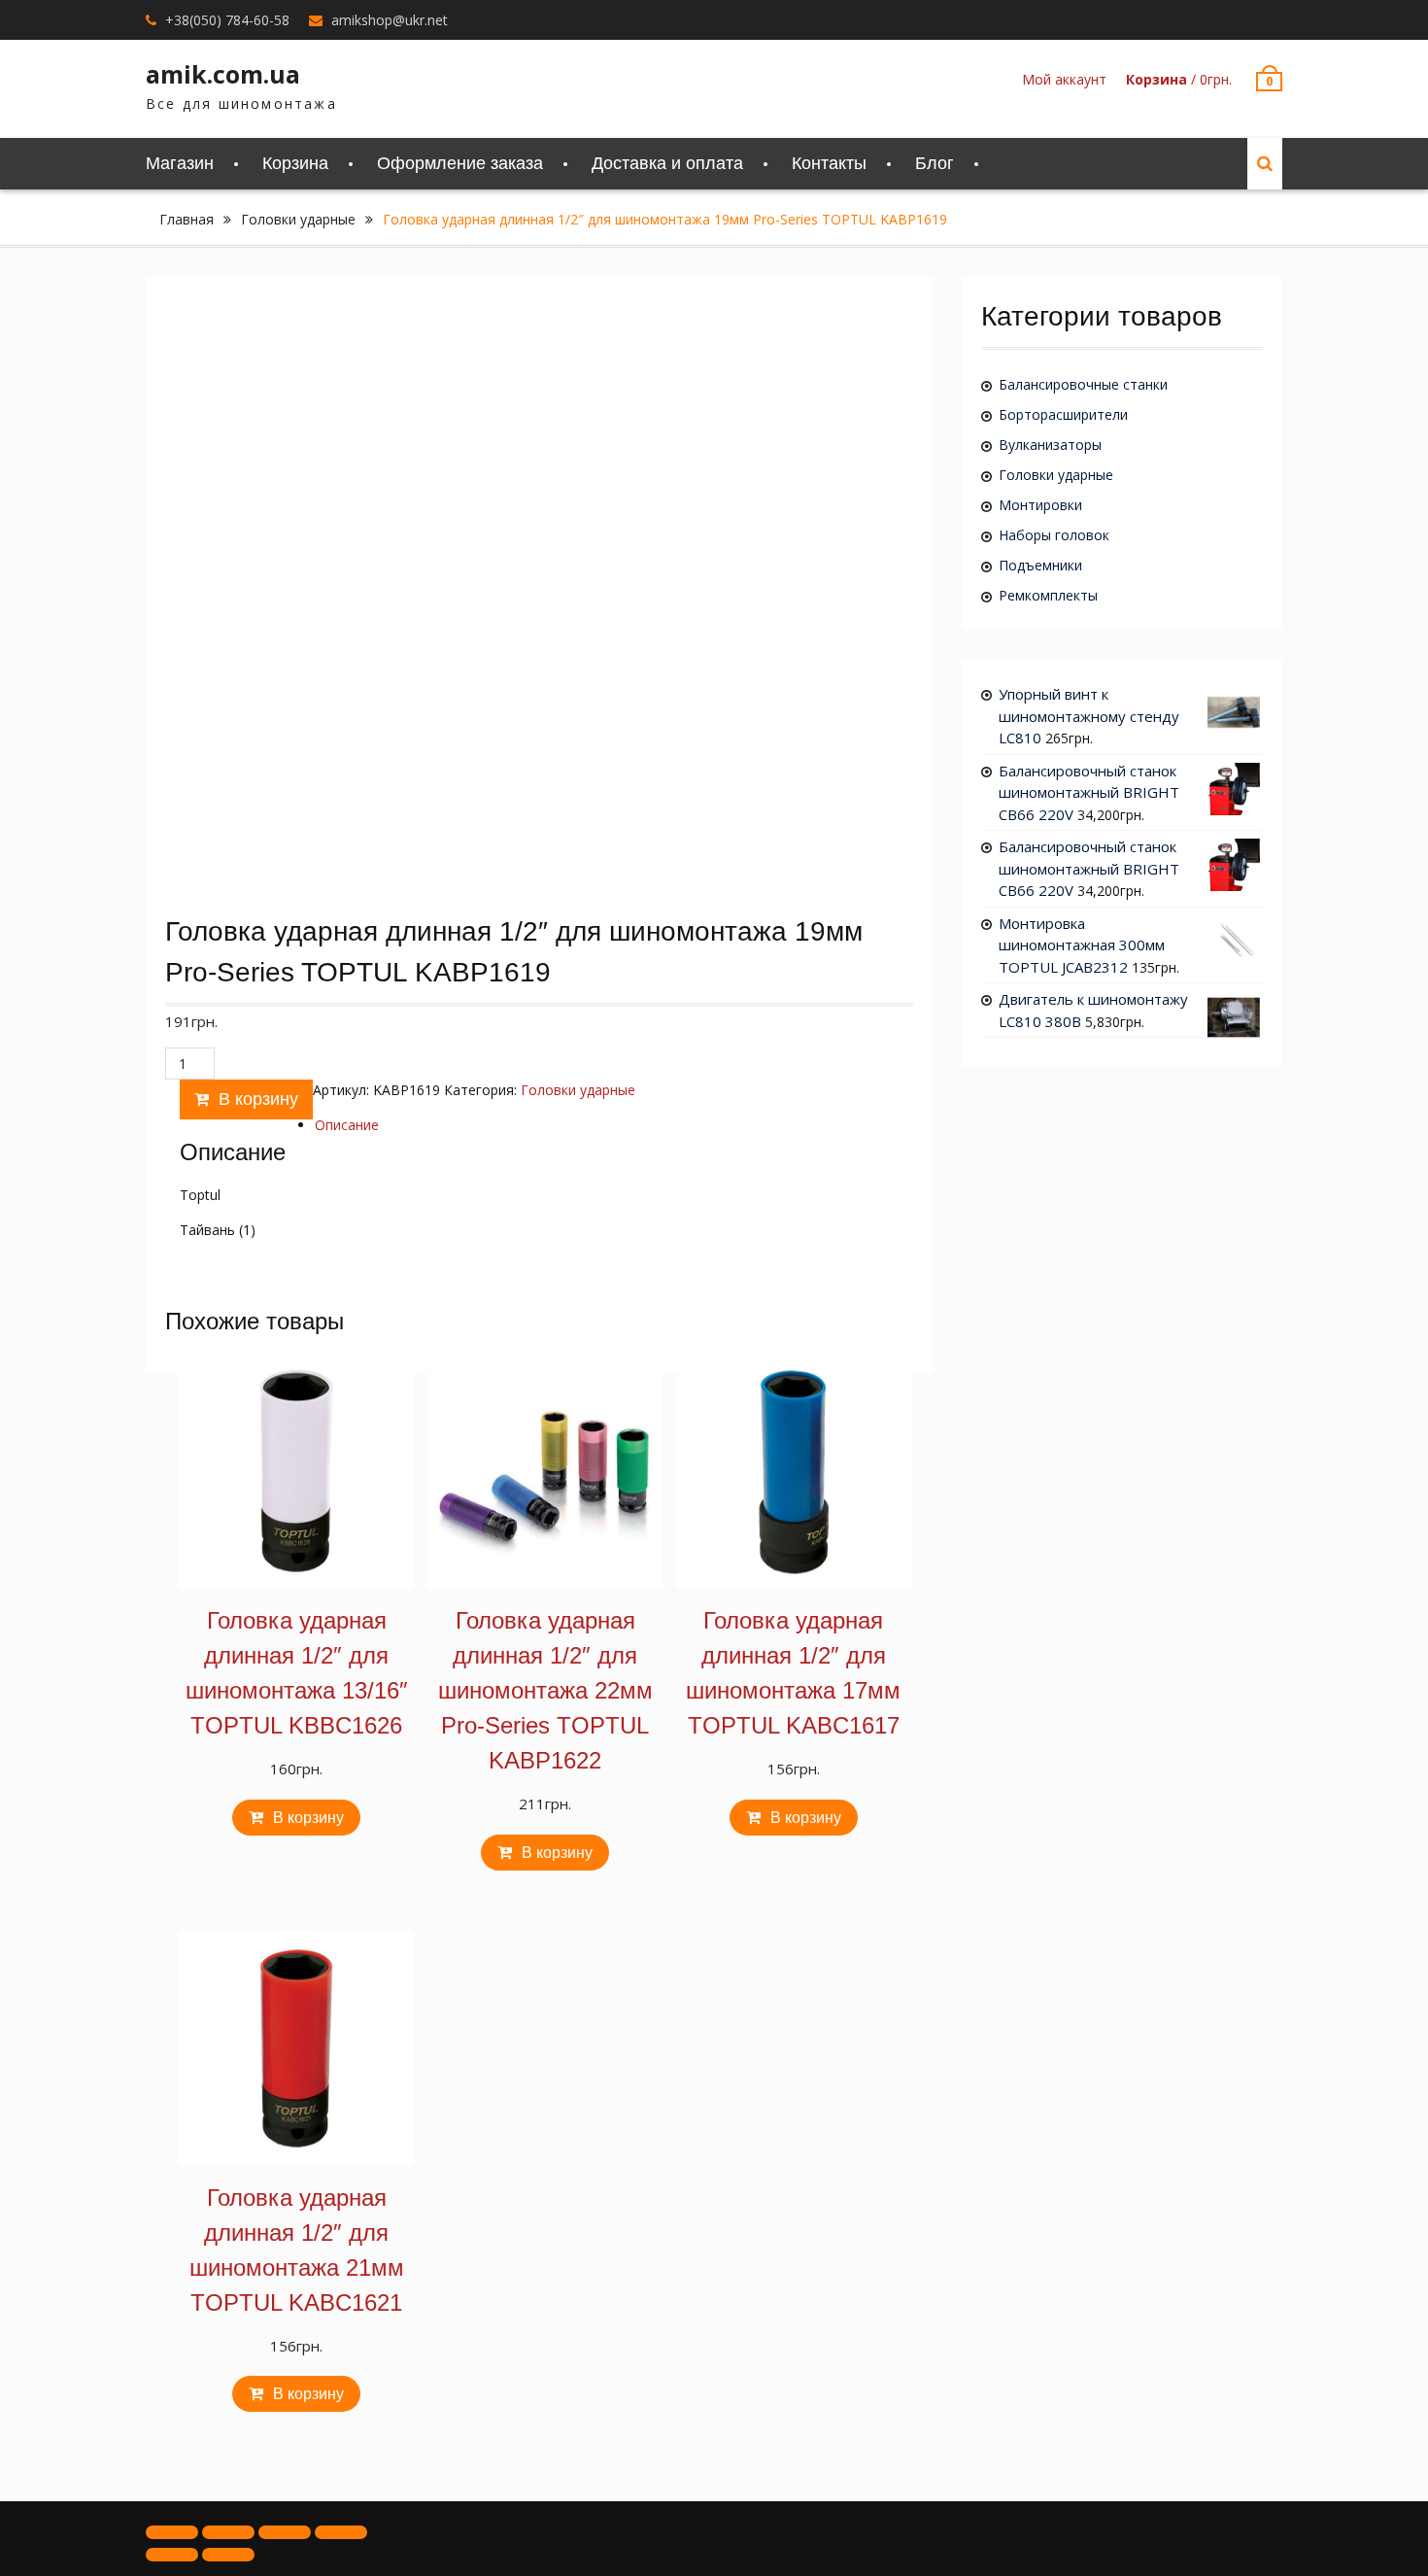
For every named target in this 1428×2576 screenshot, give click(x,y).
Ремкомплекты (1048, 595)
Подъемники (1040, 565)
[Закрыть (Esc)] (172, 2532)
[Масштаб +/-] (341, 2532)
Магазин (180, 163)
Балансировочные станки (1083, 384)
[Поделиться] (228, 2532)
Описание (347, 1125)
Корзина (295, 163)
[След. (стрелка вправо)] (228, 2555)
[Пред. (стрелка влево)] (172, 2555)
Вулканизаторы (1050, 445)
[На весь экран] (285, 2532)
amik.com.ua (223, 74)
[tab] (347, 1125)
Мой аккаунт (1064, 79)
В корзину (258, 1099)
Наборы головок (1054, 535)
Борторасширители (1063, 414)
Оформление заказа (460, 163)
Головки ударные (298, 219)
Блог (935, 163)
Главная (187, 219)
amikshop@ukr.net (390, 20)
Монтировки (1040, 505)
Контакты (829, 163)
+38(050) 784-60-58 (227, 20)
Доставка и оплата (667, 163)
